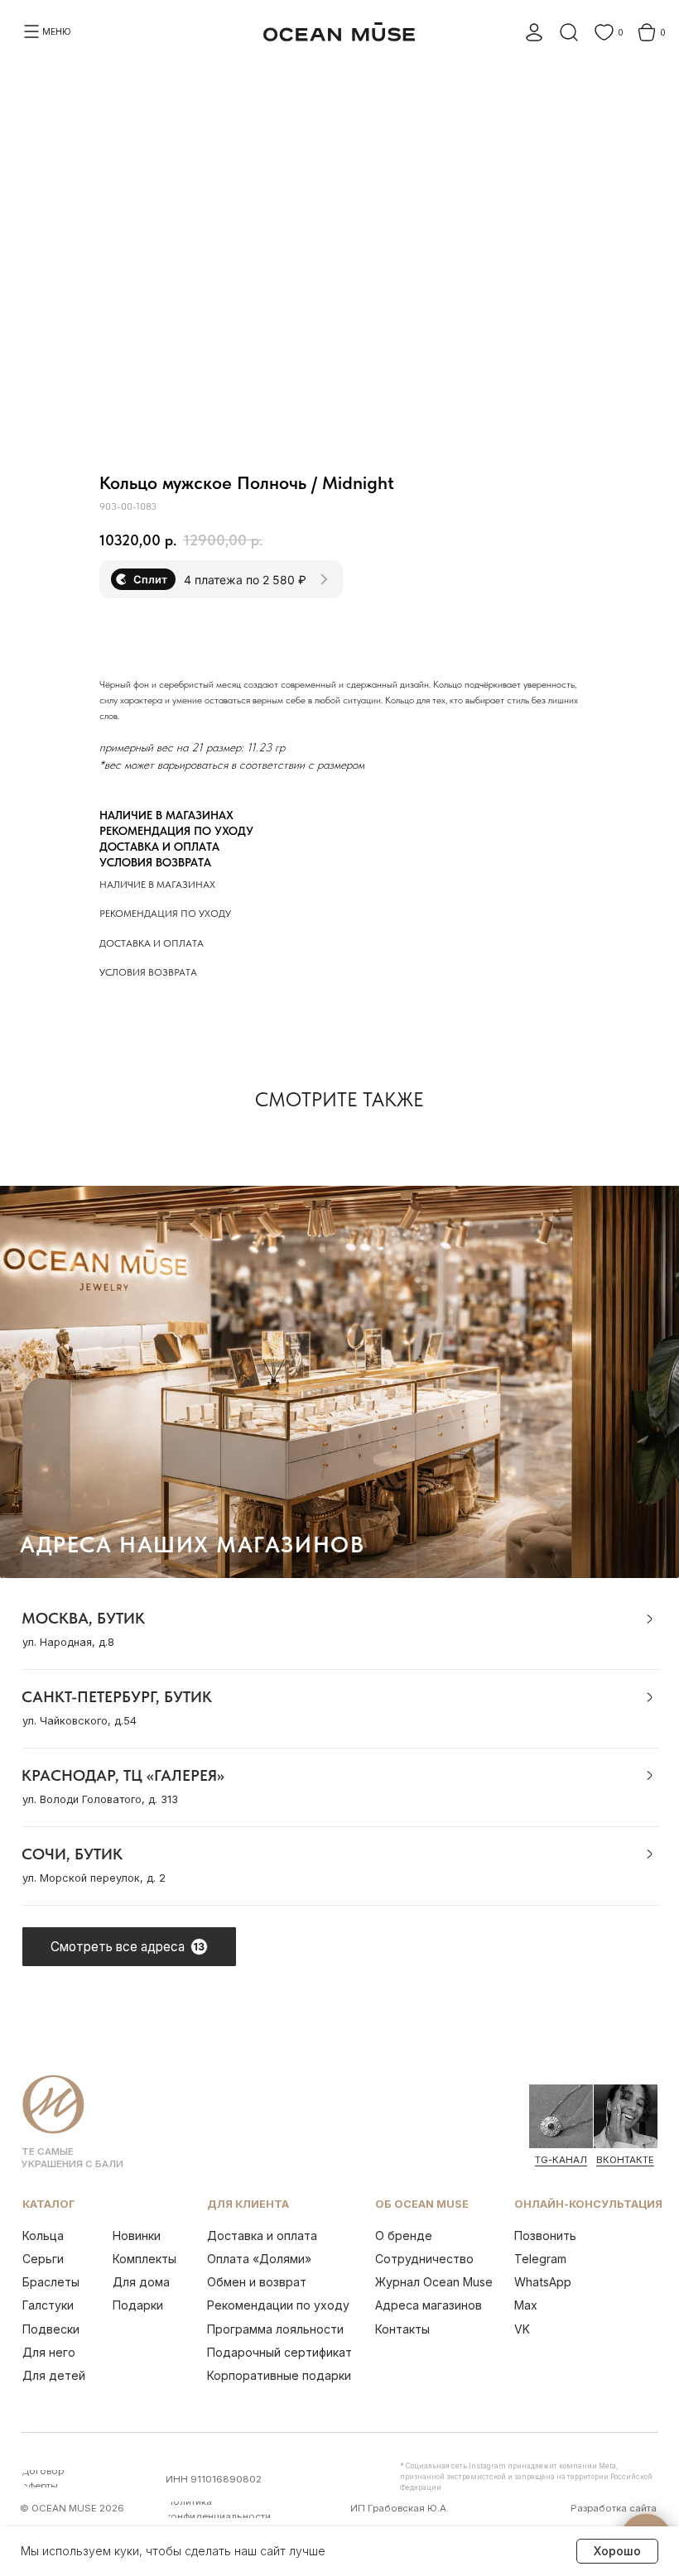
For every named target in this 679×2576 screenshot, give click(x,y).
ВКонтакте (625, 2160)
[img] (561, 2116)
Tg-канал (561, 2160)
